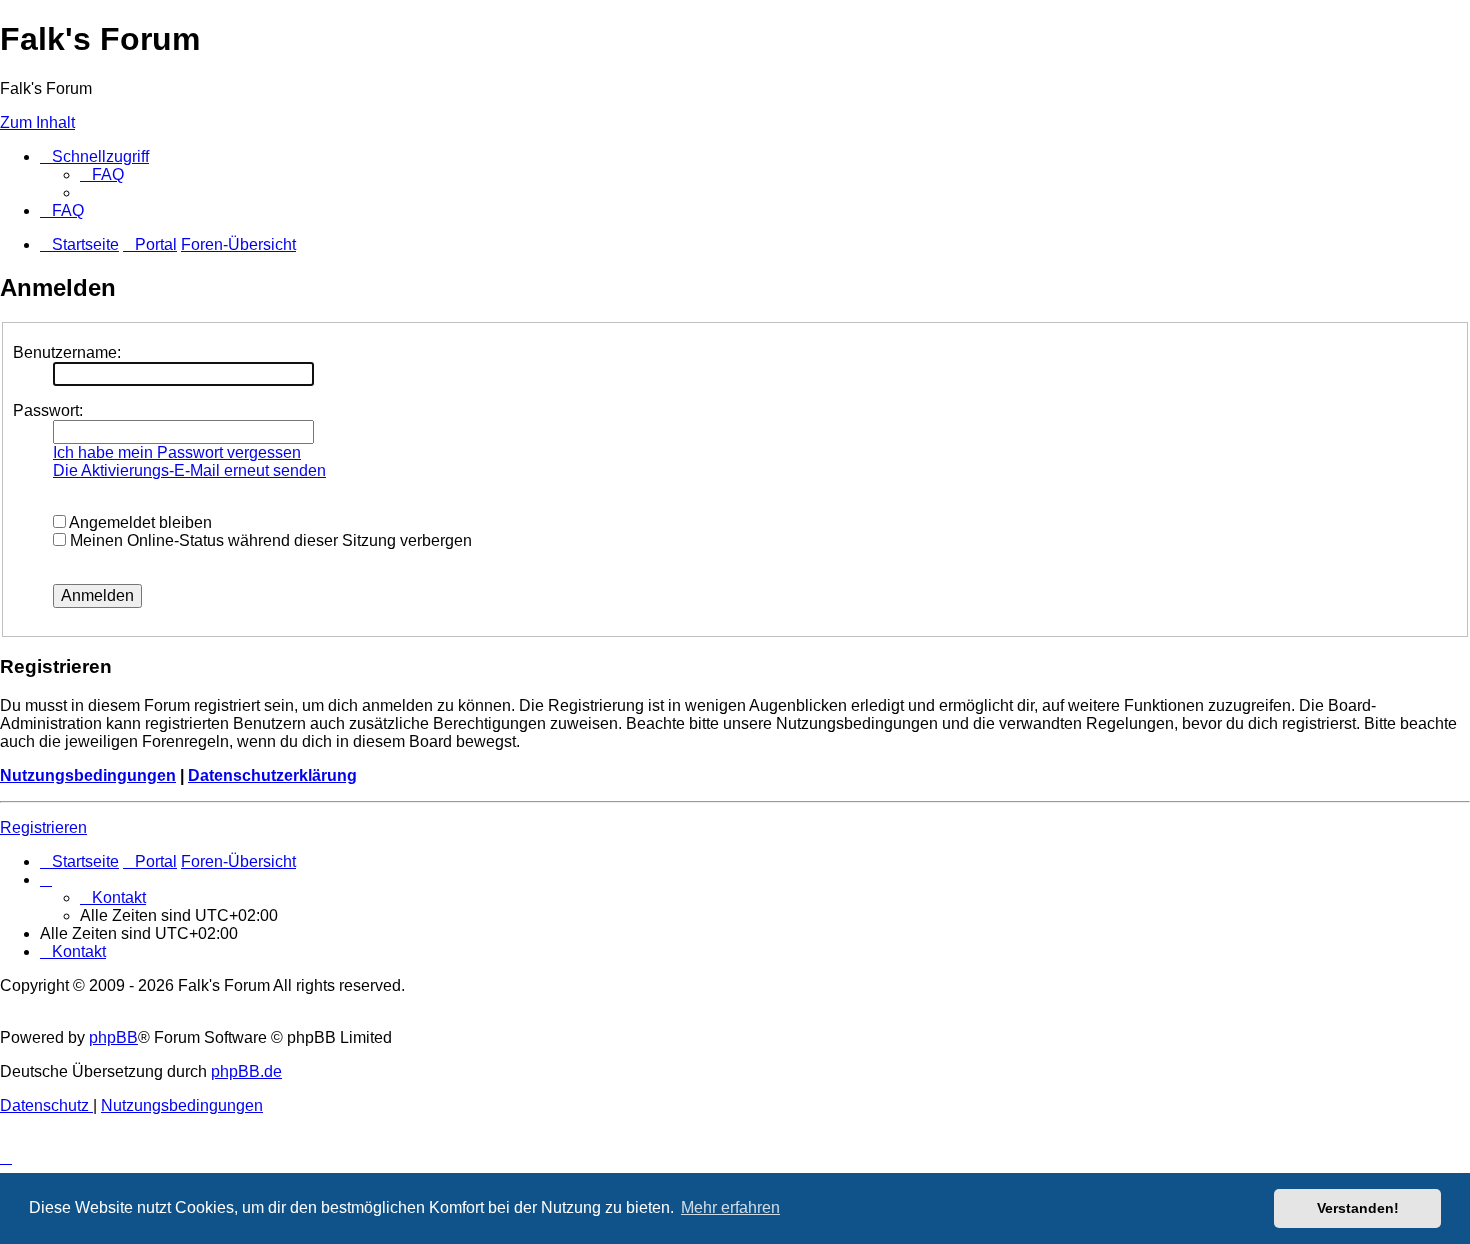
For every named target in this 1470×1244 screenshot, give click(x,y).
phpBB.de (246, 1071)
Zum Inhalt (37, 122)
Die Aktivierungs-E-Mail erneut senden (189, 470)
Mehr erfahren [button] (730, 1207)
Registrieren (43, 827)
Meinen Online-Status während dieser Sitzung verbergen (269, 540)
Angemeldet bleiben (139, 522)
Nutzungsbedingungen (88, 775)
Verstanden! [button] (1358, 1208)
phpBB (113, 1037)
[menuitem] (102, 174)
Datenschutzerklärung (272, 775)
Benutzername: (67, 352)
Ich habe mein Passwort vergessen (177, 452)
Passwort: (48, 410)
